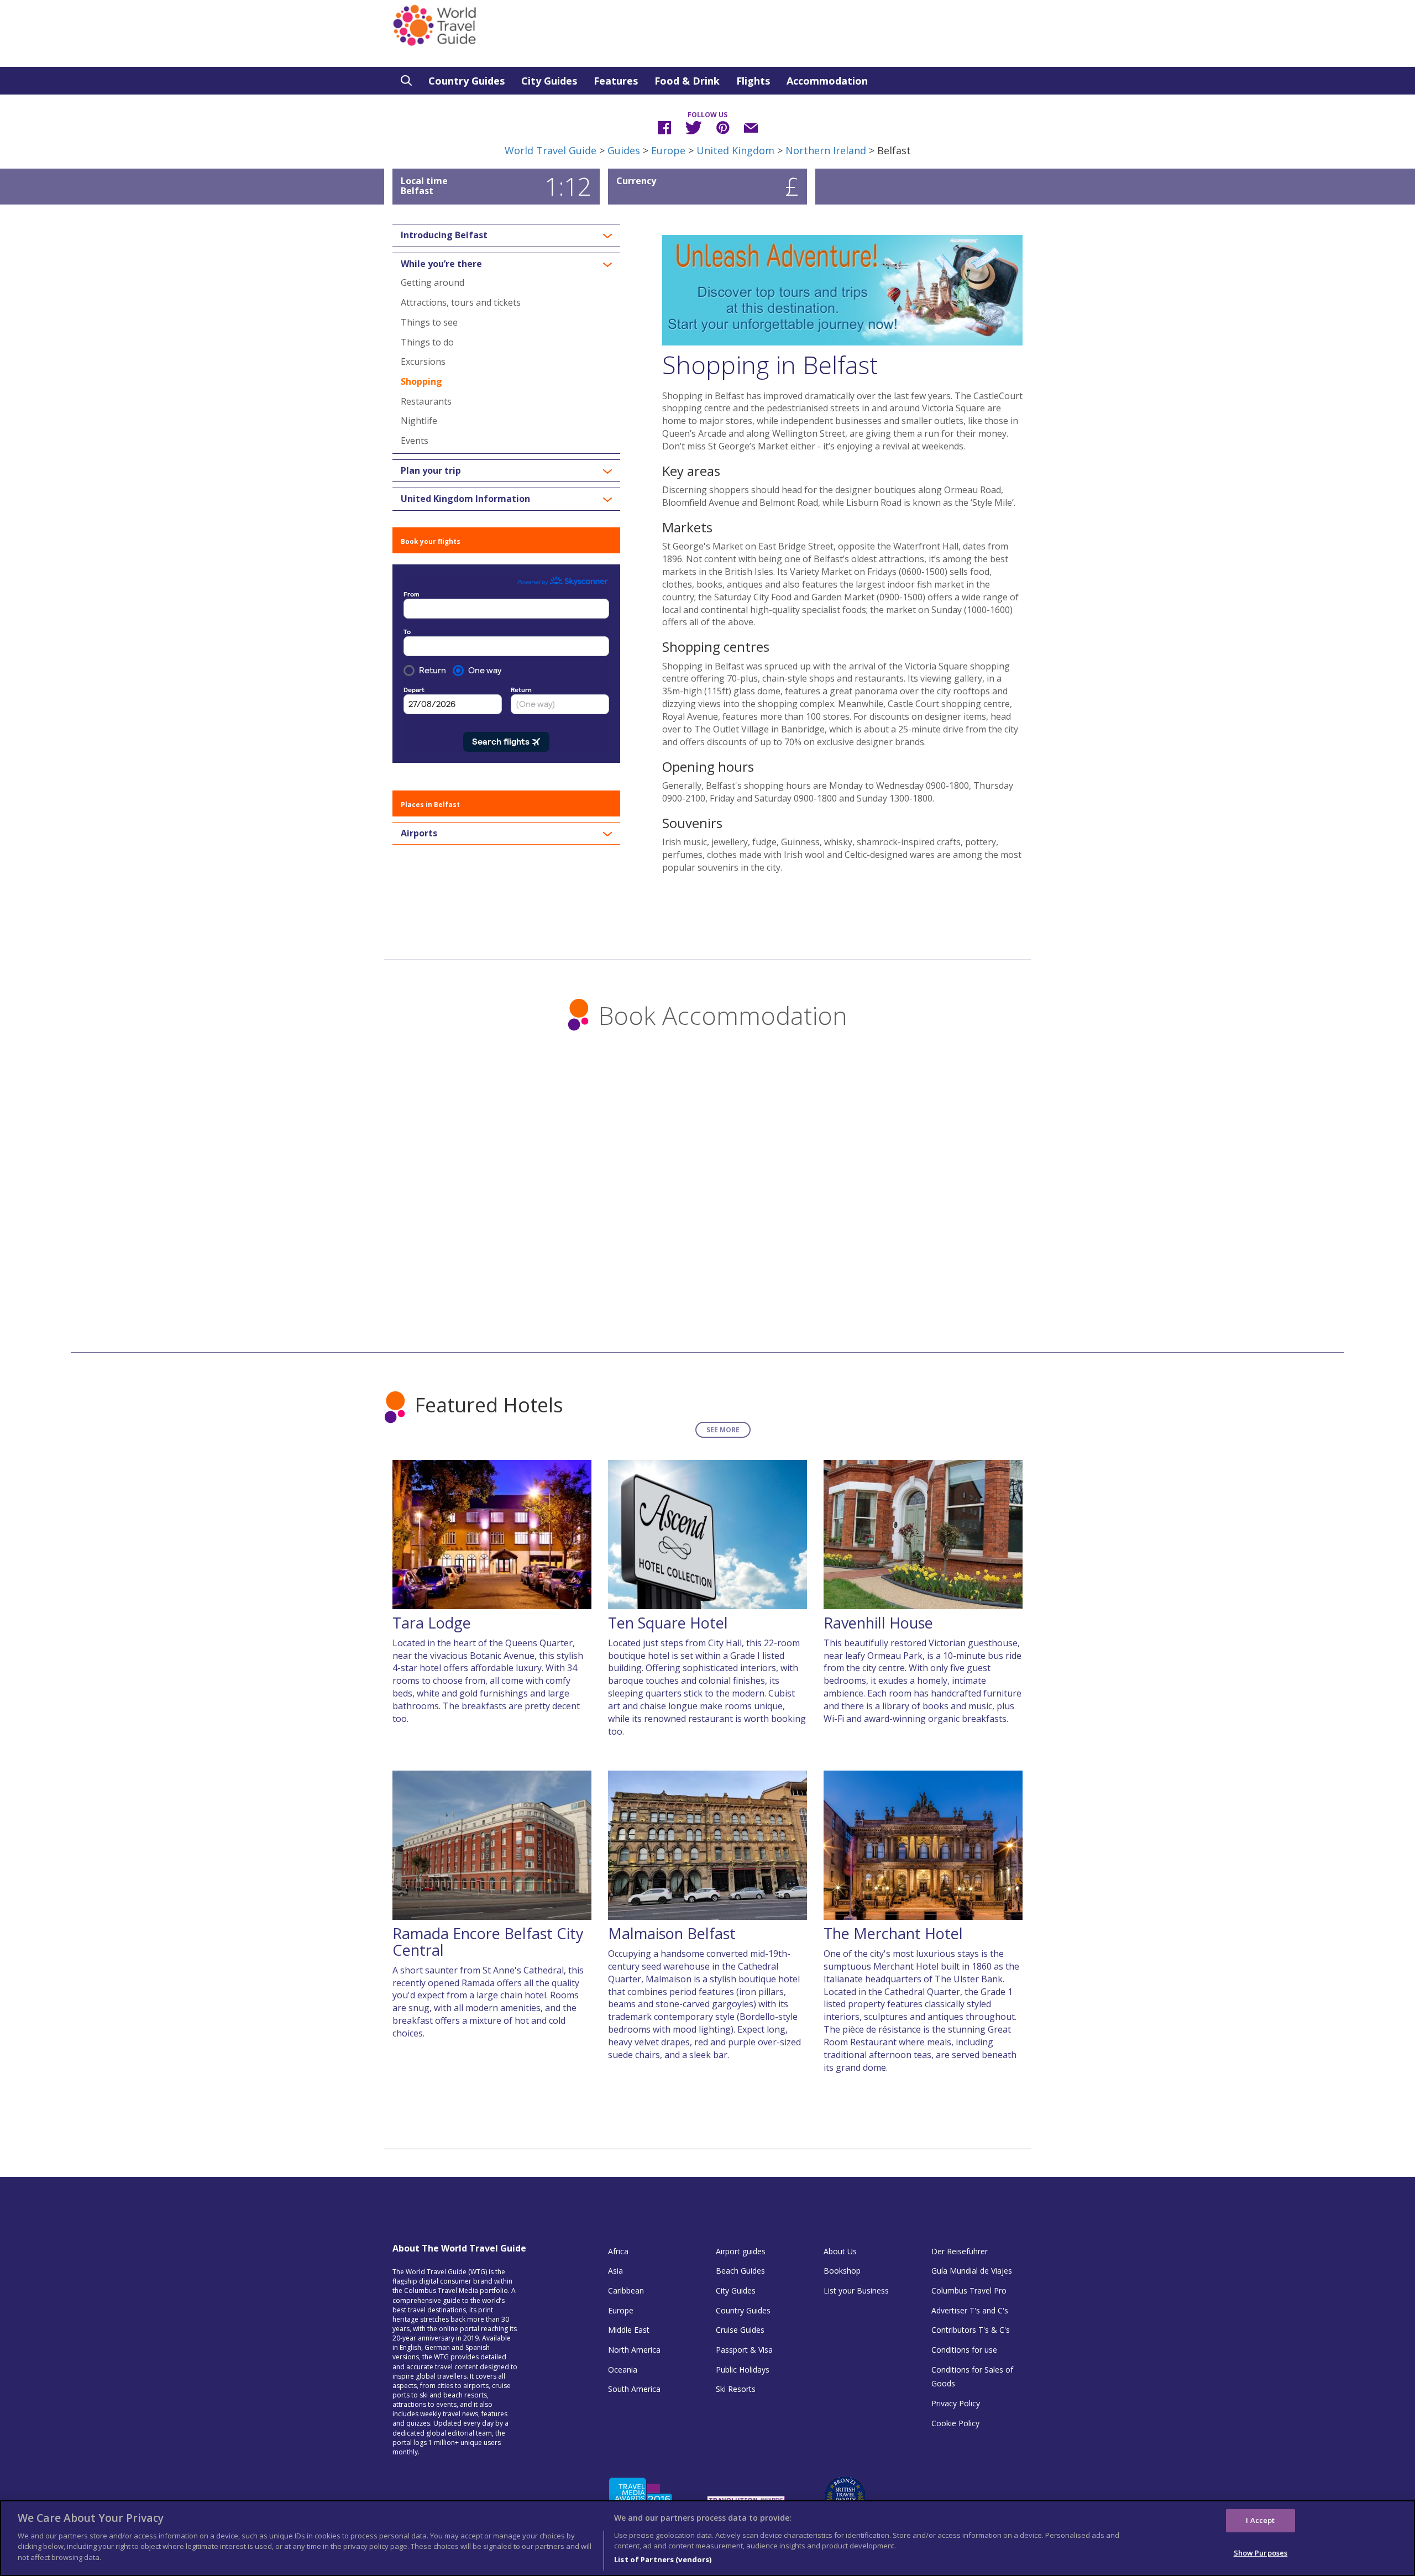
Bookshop (842, 2271)
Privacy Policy (956, 2403)
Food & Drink (687, 81)
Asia (615, 2271)
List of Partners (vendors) (663, 2559)
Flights (753, 81)
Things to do (427, 342)
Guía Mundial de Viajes (972, 2271)
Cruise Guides (740, 2330)
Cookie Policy (955, 2423)
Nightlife (419, 421)
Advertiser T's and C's (970, 2310)
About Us (840, 2251)
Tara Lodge (432, 1623)
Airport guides (741, 2251)
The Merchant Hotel (893, 1933)
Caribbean (626, 2290)
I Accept (1260, 2520)
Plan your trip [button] (431, 471)
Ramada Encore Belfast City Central (488, 1942)
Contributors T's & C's (971, 2330)
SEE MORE (723, 1430)
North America (634, 2350)
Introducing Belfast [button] (444, 235)
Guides (624, 150)
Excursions (423, 362)
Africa (618, 2251)
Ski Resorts (736, 2389)
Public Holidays (743, 2370)
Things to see (429, 322)
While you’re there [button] (441, 264)
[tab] (506, 235)
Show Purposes (1261, 2553)
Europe (668, 150)
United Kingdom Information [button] (465, 499)
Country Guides (467, 81)
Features (616, 81)
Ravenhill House (878, 1623)
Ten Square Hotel (668, 1623)
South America (634, 2389)
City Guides (549, 81)
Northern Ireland (826, 150)
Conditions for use (964, 2350)
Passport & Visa (744, 2350)
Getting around (433, 282)
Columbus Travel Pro (969, 2290)
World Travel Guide (551, 150)
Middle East (629, 2330)
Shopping (421, 381)
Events (415, 441)
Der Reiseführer (960, 2251)
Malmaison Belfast (672, 1933)
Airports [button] (419, 834)
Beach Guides (740, 2271)
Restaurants (426, 401)
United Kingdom (735, 150)
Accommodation (827, 81)
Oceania (623, 2370)
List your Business (856, 2290)
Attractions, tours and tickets (461, 302)
